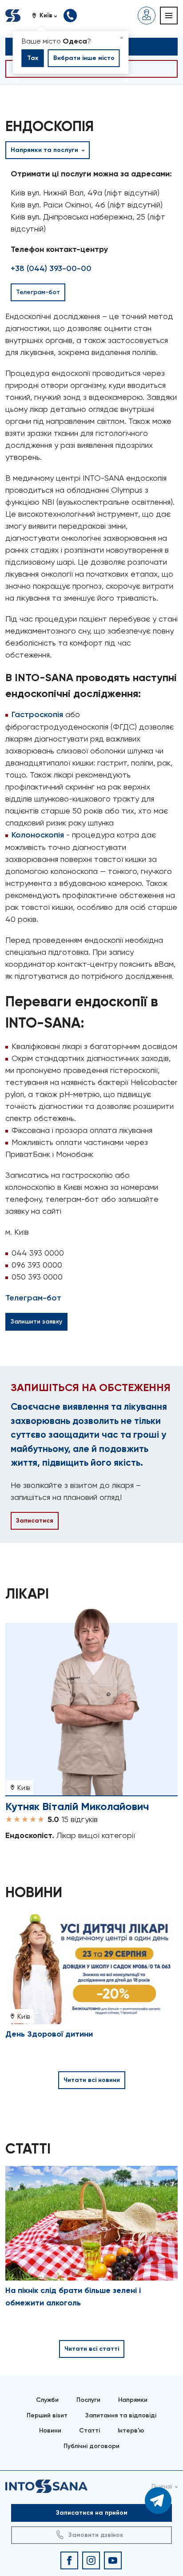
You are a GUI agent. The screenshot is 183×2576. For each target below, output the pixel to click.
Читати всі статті (92, 2349)
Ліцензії (162, 2486)
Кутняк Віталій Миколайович (77, 1806)
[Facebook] (69, 2560)
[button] (48, 16)
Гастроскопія (37, 714)
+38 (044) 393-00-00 (51, 268)
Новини (50, 2430)
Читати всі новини (92, 2080)
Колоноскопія (38, 835)
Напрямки (133, 2400)
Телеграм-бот (33, 1298)
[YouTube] (113, 2560)
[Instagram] (91, 2560)
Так (33, 58)
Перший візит (47, 2415)
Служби (47, 2400)
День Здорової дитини (49, 2034)
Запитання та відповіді (121, 2415)
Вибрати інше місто (84, 58)
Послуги (88, 2400)
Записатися (35, 1521)
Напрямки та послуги (45, 150)
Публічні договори (91, 2446)
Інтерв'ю (131, 2430)
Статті (90, 2430)
